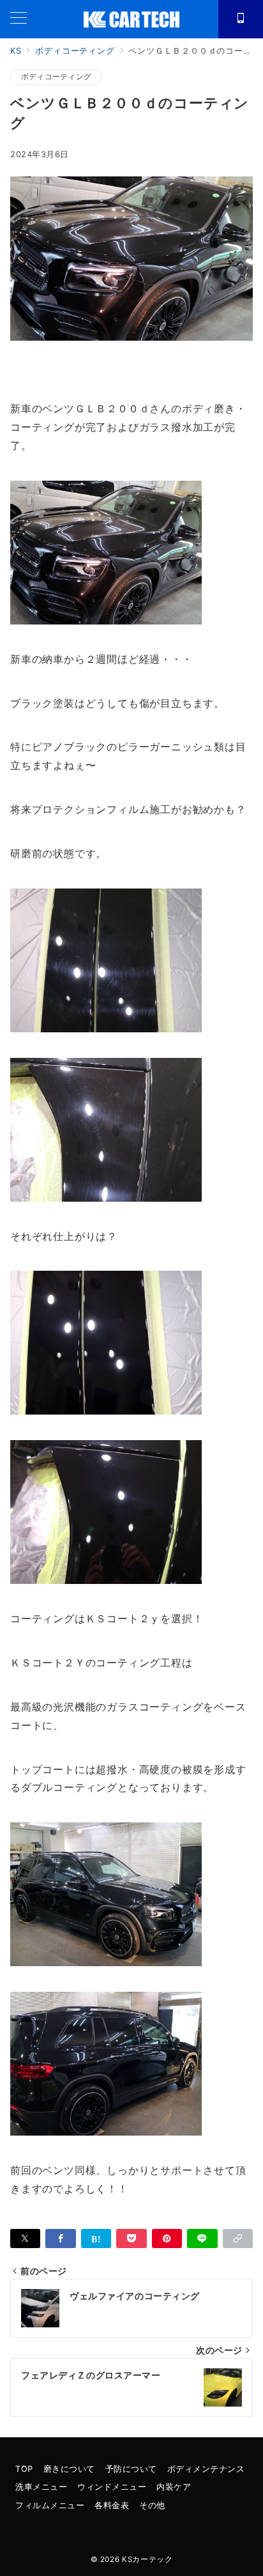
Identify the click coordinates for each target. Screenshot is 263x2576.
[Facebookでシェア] (60, 2238)
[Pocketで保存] (131, 2238)
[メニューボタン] (19, 19)
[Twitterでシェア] (25, 2238)
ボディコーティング (56, 77)
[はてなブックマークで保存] (96, 2238)
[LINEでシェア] (202, 2238)
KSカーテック (147, 2559)
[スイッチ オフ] (241, 19)
